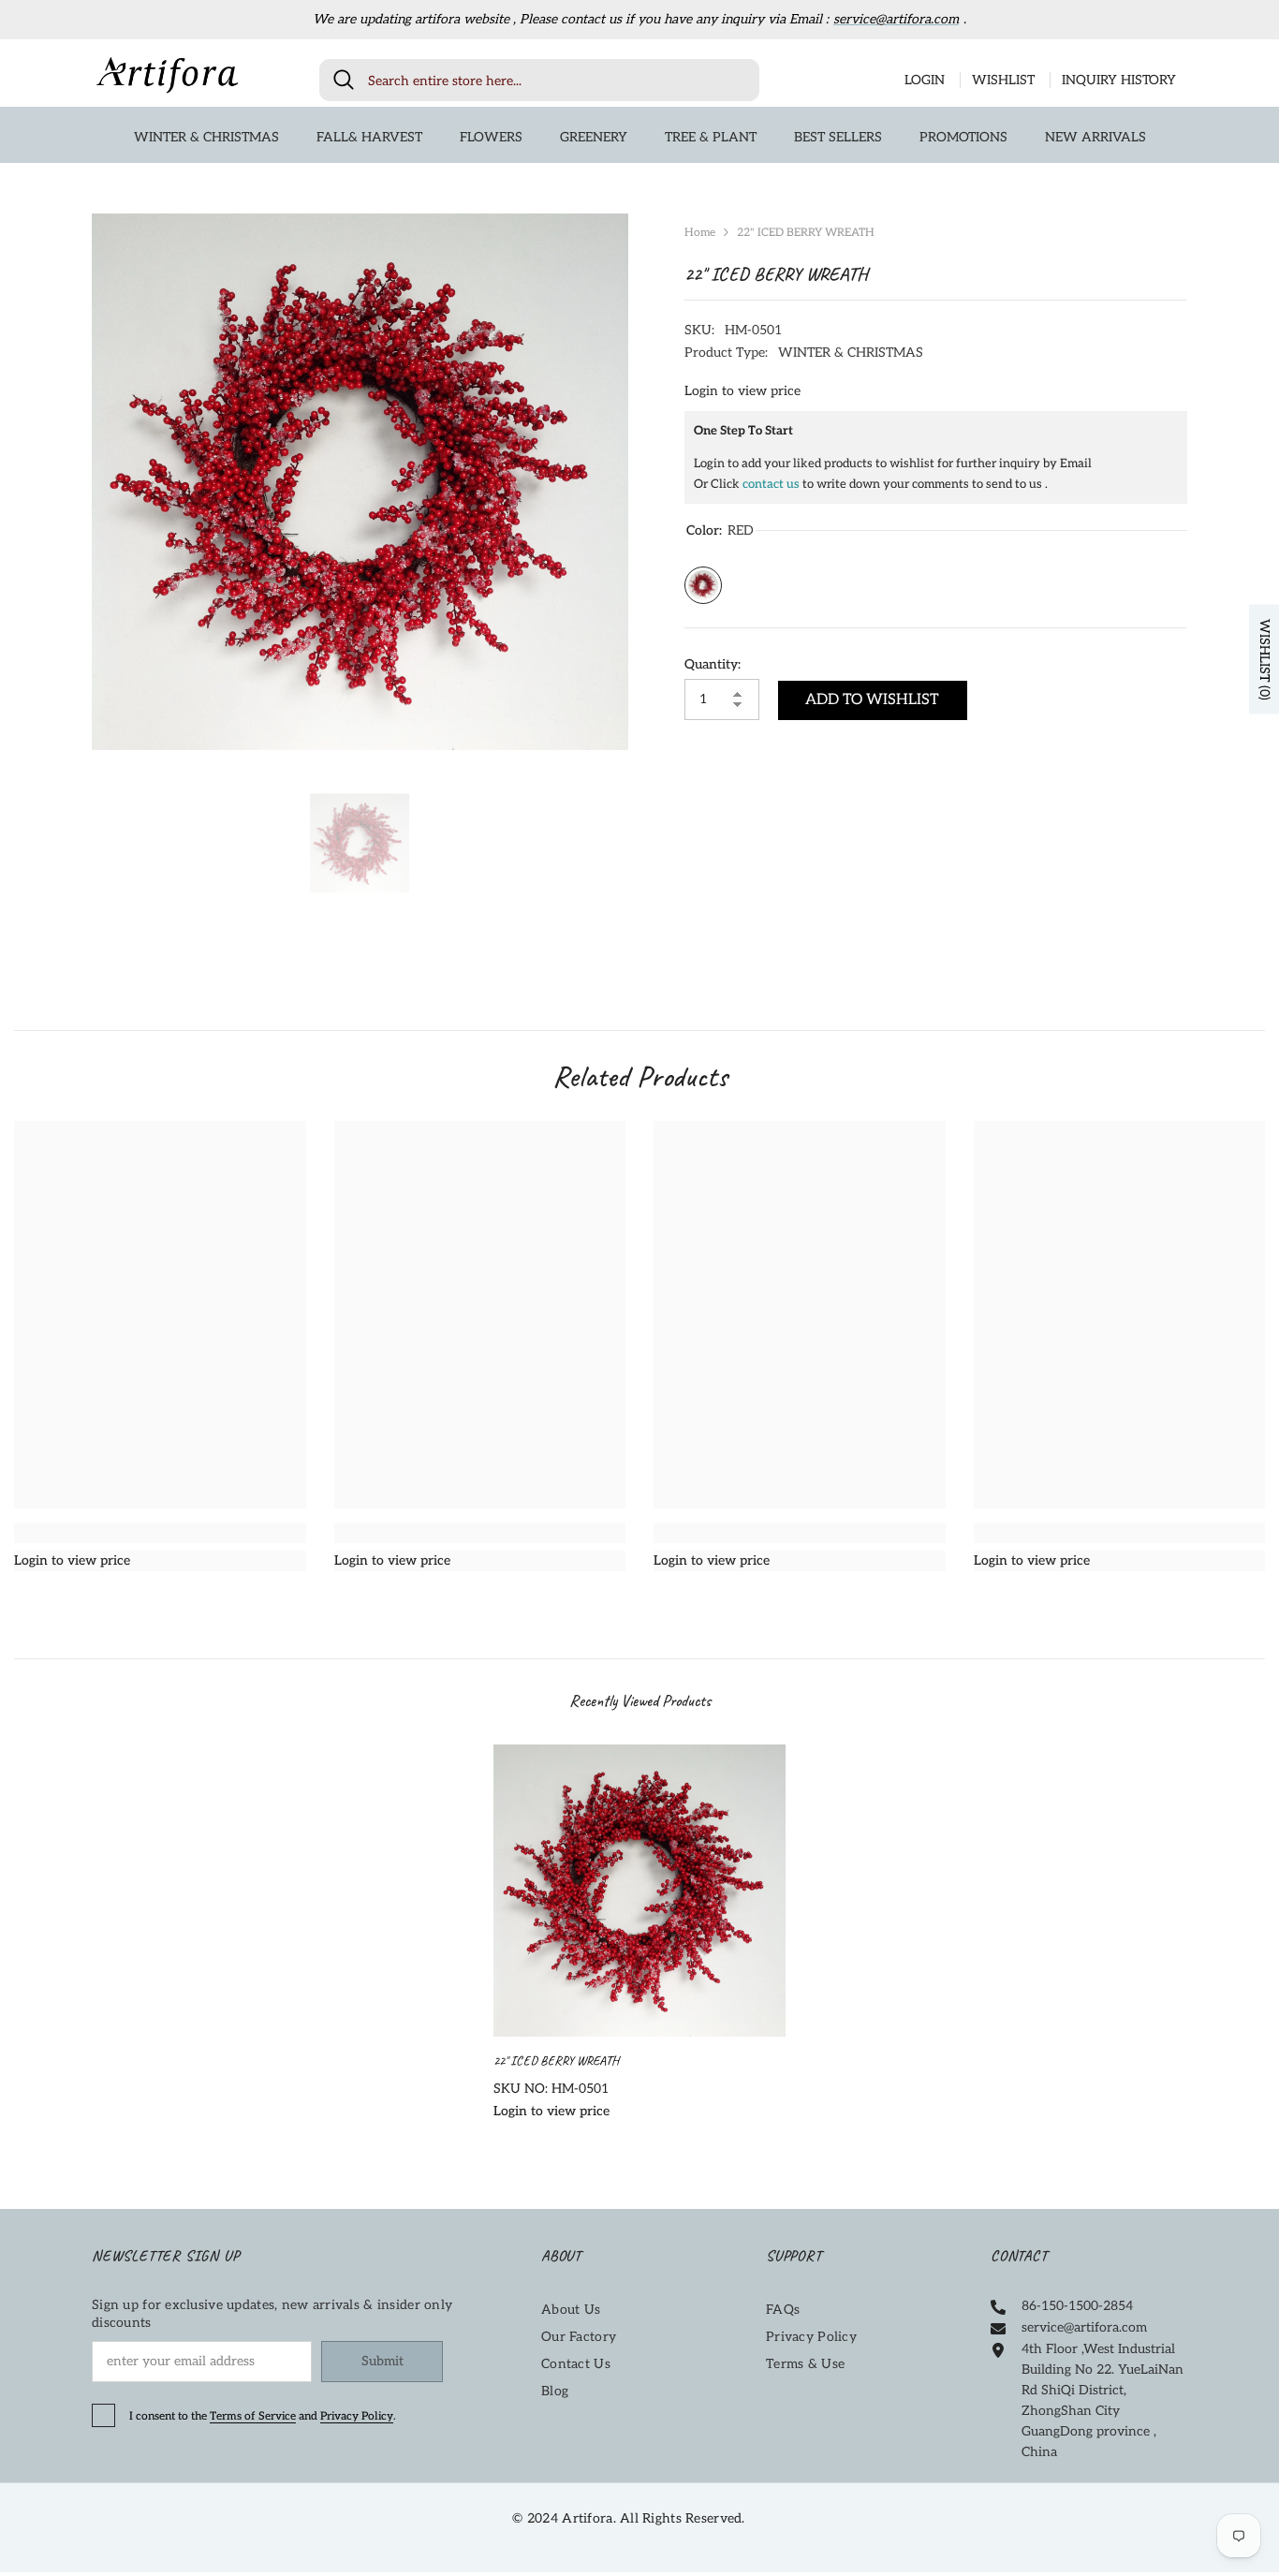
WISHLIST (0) (1264, 659)
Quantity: (713, 664)
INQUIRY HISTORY (1119, 80)
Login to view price (742, 391)
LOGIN (925, 80)
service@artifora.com (896, 19)
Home (700, 233)
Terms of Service (253, 2416)
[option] (360, 482)
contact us (771, 484)
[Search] (539, 80)
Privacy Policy (357, 2416)
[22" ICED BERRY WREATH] (639, 1891)
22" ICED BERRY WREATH (558, 2061)
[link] (160, 1533)
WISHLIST (1003, 80)
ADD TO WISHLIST (872, 700)
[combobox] (557, 80)
